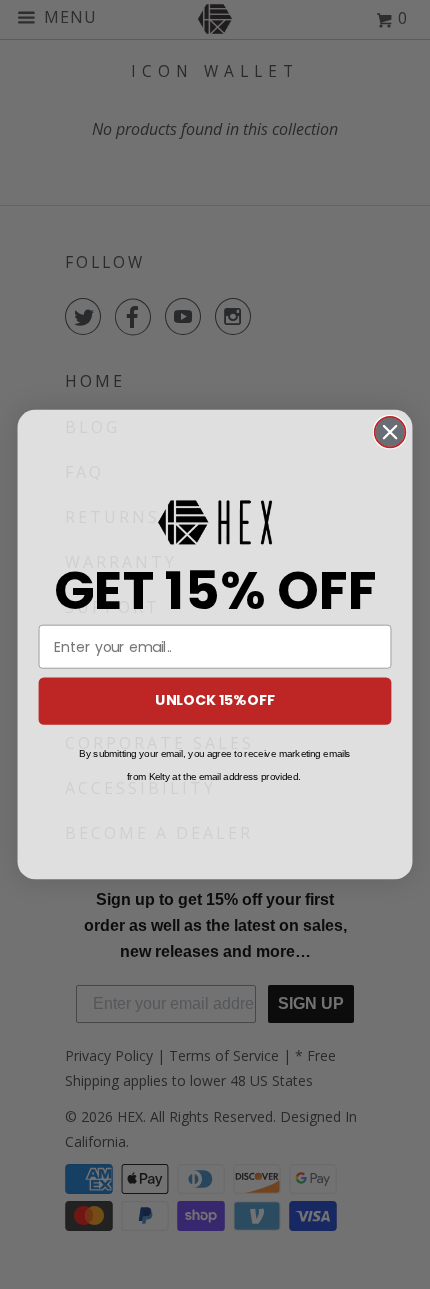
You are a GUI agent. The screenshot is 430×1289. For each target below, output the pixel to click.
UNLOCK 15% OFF (214, 701)
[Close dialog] (390, 432)
